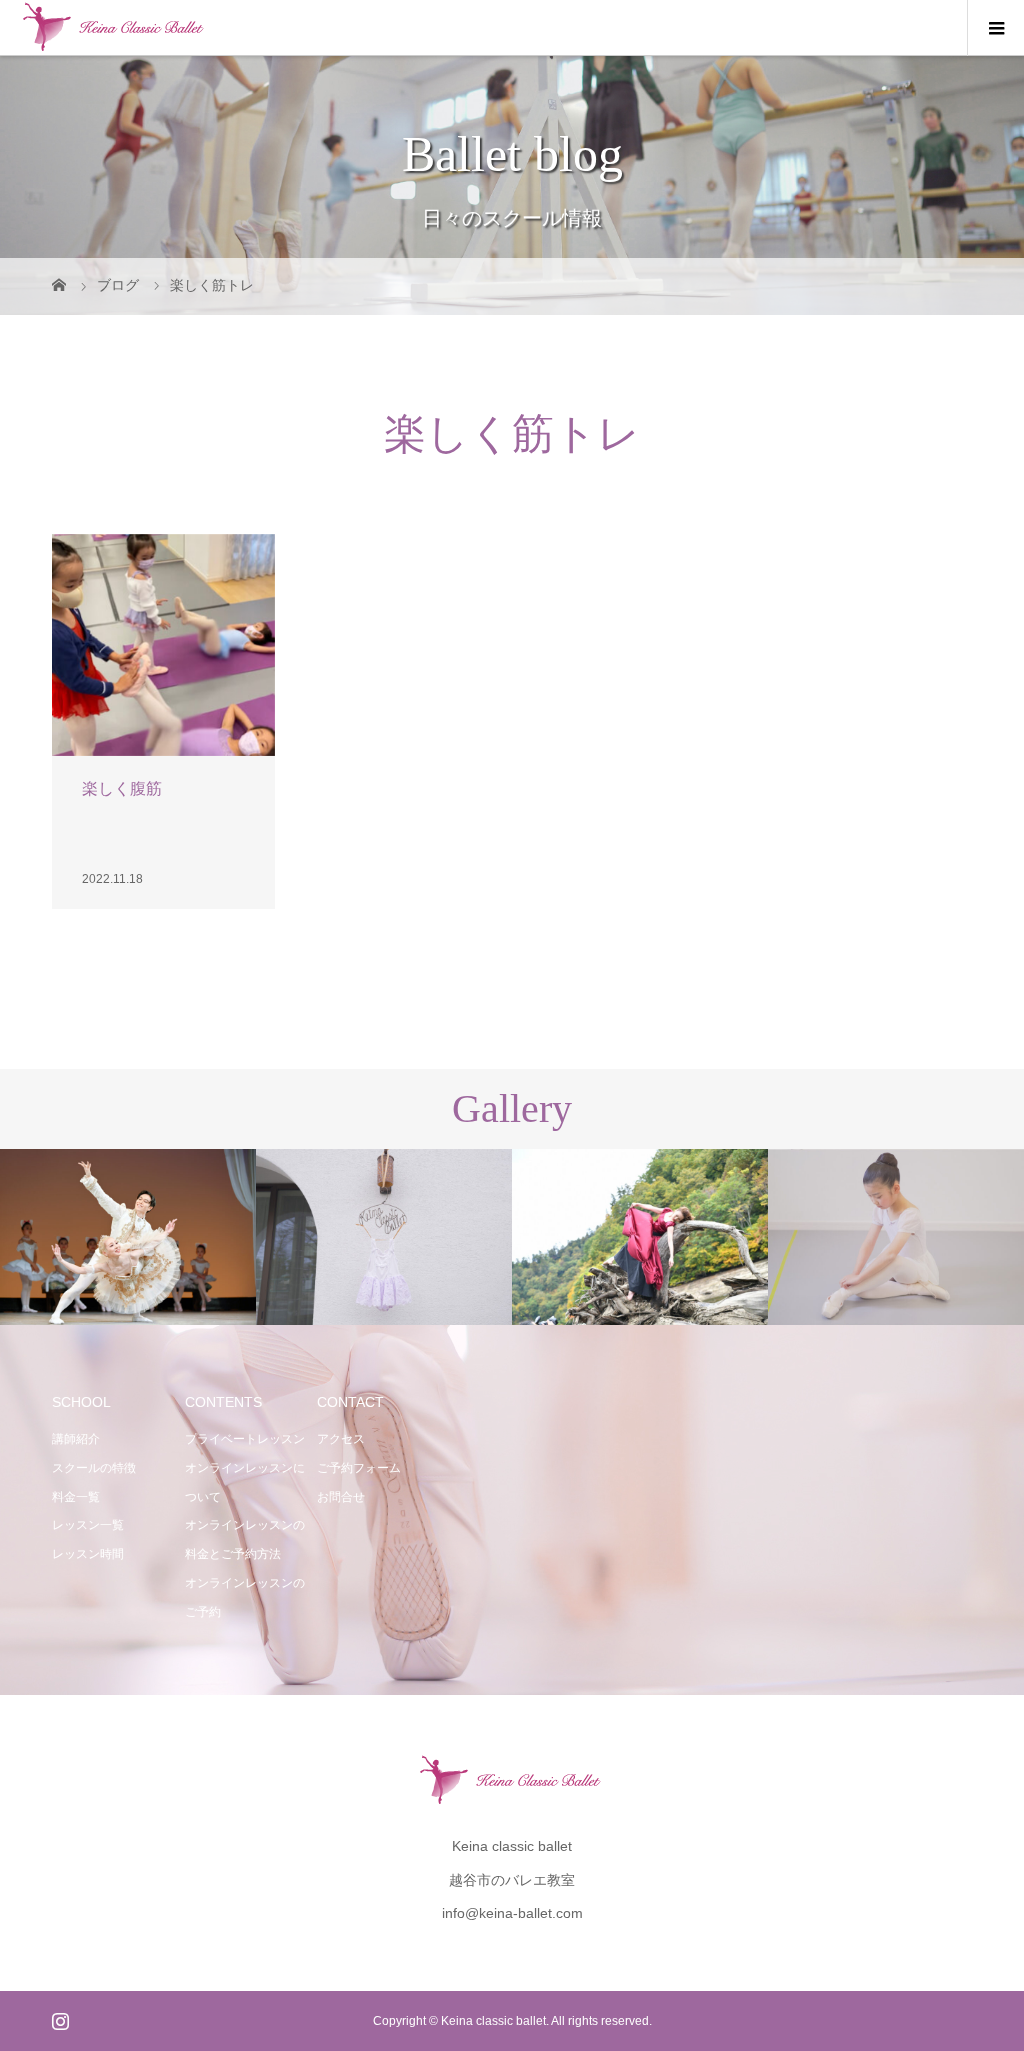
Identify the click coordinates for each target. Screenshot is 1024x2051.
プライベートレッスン (245, 1439)
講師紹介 (76, 1439)
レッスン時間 (88, 1554)
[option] (128, 1237)
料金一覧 (76, 1497)
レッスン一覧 (88, 1525)
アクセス (341, 1439)
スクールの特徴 (94, 1468)
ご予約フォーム (359, 1468)
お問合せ (341, 1497)
